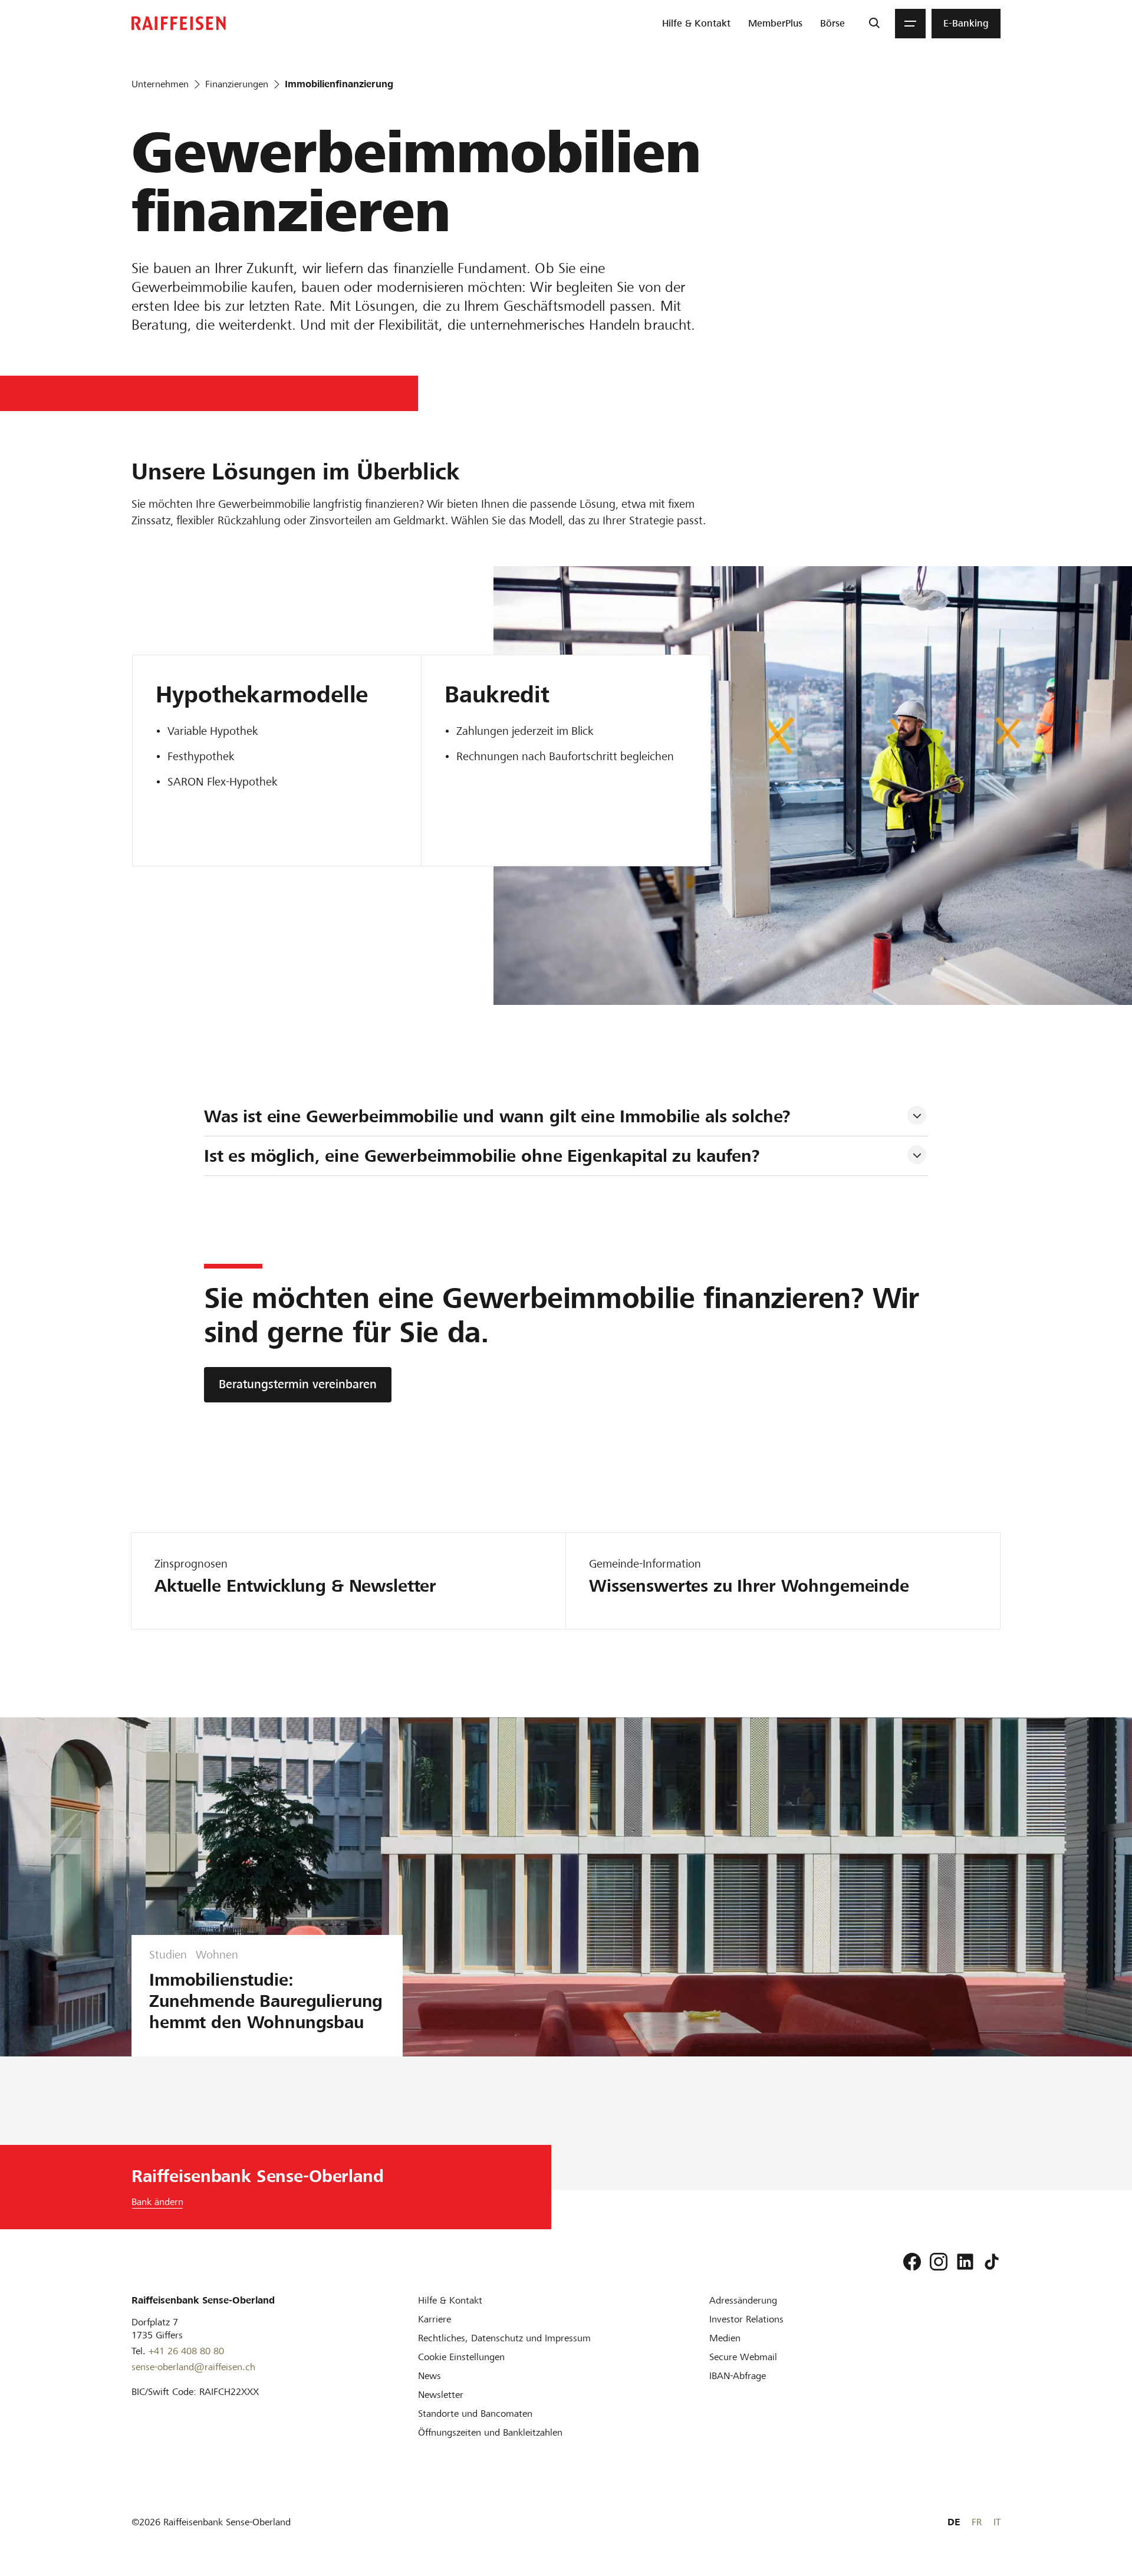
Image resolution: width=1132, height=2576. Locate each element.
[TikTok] (992, 2262)
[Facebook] (912, 2262)
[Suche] (874, 24)
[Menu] (910, 24)
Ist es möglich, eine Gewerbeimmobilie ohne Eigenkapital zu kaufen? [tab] (482, 1156)
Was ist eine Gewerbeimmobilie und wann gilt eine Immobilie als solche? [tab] (498, 1116)
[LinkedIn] (965, 2262)
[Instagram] (939, 2262)
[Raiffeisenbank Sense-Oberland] (179, 23)
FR (977, 2522)
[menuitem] (696, 24)
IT (997, 2522)
